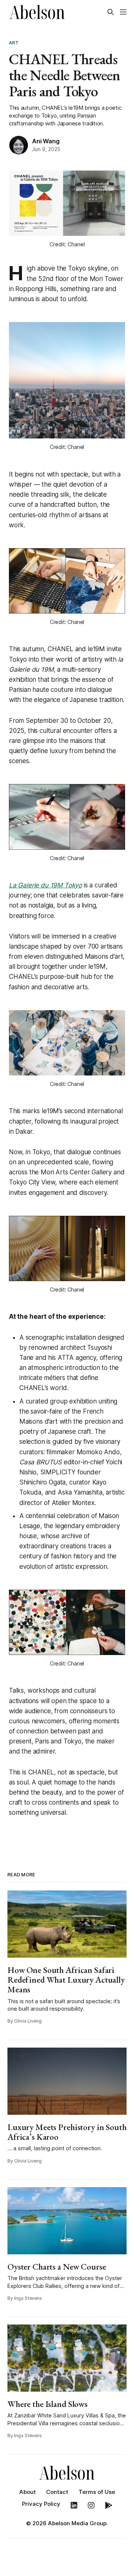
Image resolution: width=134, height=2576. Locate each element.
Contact (57, 2492)
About (28, 2492)
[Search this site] (111, 12)
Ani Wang (46, 141)
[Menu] (123, 12)
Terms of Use (97, 2492)
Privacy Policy (41, 2504)
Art (14, 43)
